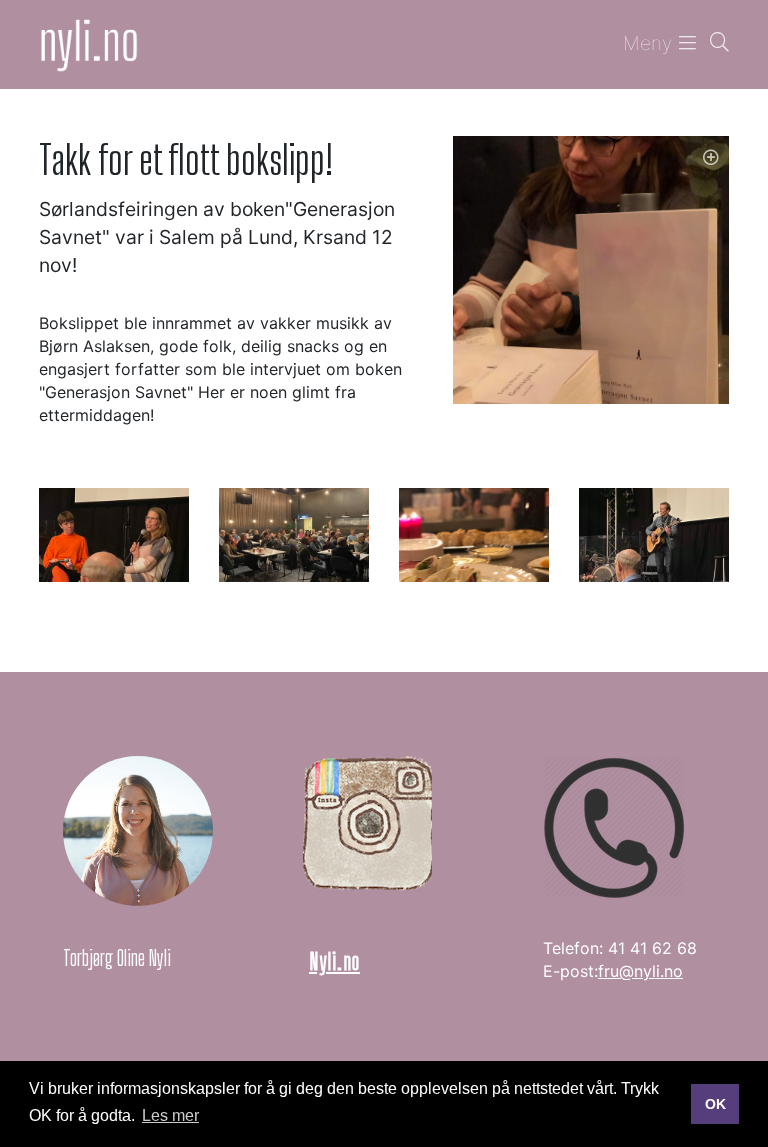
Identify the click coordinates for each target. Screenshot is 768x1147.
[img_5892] (654, 534)
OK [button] (715, 1104)
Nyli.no (334, 962)
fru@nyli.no (640, 971)
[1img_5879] (114, 534)
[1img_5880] (294, 534)
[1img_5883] (474, 534)
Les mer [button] (170, 1115)
